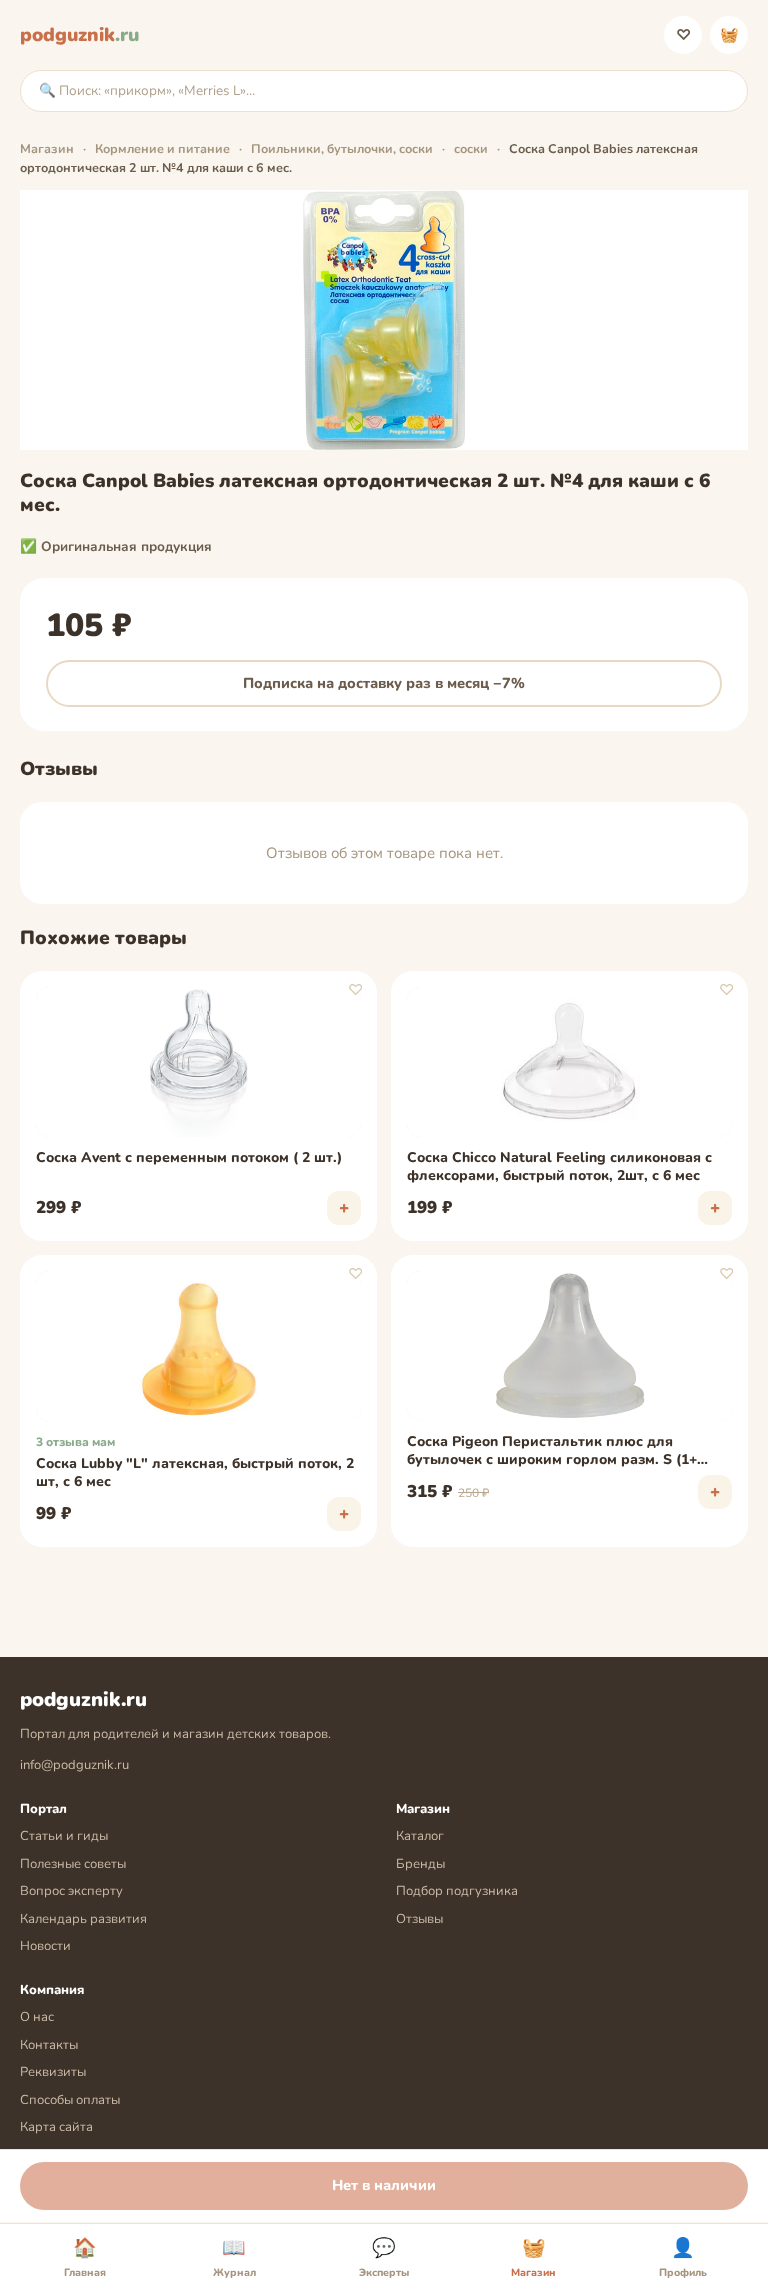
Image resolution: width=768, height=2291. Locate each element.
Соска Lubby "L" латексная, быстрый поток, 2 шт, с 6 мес (195, 1473)
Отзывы (419, 1919)
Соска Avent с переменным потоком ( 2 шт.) (189, 1158)
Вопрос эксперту (71, 1891)
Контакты (49, 2045)
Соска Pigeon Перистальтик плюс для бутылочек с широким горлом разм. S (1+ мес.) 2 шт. (552, 1452)
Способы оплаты (70, 2100)
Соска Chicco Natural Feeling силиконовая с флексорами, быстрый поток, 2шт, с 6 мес (559, 1167)
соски (471, 148)
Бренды (420, 1864)
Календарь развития (83, 1919)
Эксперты (384, 2258)
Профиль (683, 2258)
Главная (85, 2258)
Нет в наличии (384, 2185)
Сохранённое (683, 35)
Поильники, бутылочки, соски (342, 148)
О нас (37, 2017)
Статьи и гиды (64, 1836)
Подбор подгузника (457, 1891)
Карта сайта (56, 2127)
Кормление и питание (162, 148)
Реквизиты (53, 2072)
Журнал (234, 2258)
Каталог (420, 1836)
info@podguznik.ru (74, 1765)
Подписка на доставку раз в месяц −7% (384, 683)
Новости (45, 1946)
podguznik (79, 35)
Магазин (47, 148)
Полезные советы (73, 1864)
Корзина (729, 35)
